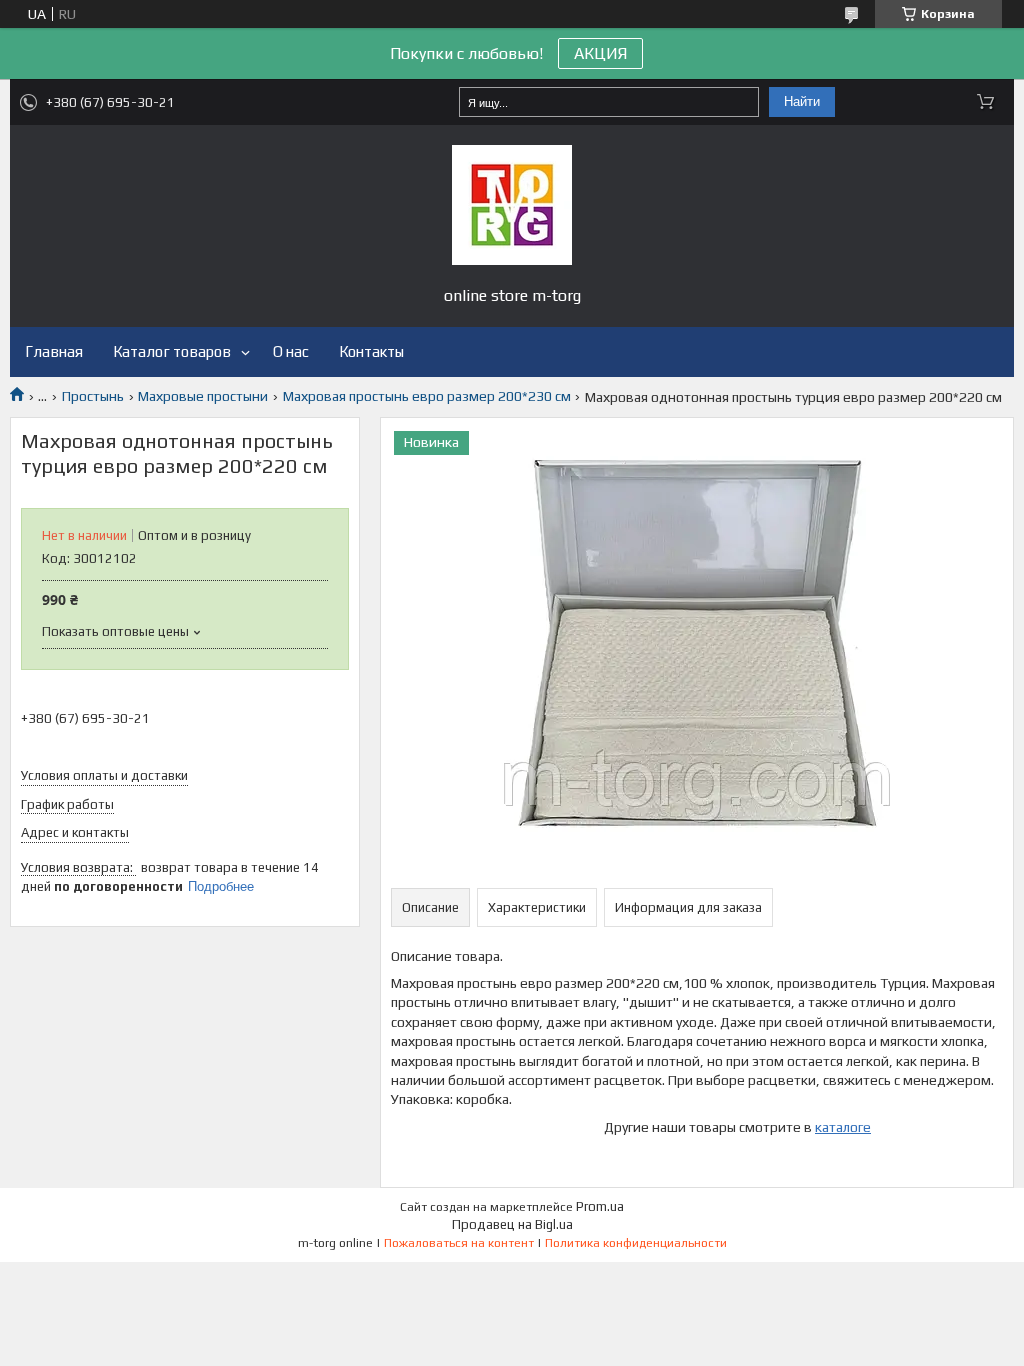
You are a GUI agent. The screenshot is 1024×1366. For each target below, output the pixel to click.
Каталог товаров (172, 351)
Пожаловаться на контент (459, 1243)
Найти (802, 101)
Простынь (93, 396)
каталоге (843, 1127)
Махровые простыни (203, 396)
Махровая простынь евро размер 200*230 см (427, 396)
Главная (54, 351)
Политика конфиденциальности (636, 1243)
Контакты (371, 351)
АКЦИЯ (600, 53)
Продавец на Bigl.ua (512, 1224)
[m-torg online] (512, 205)
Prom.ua (600, 1206)
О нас (291, 351)
